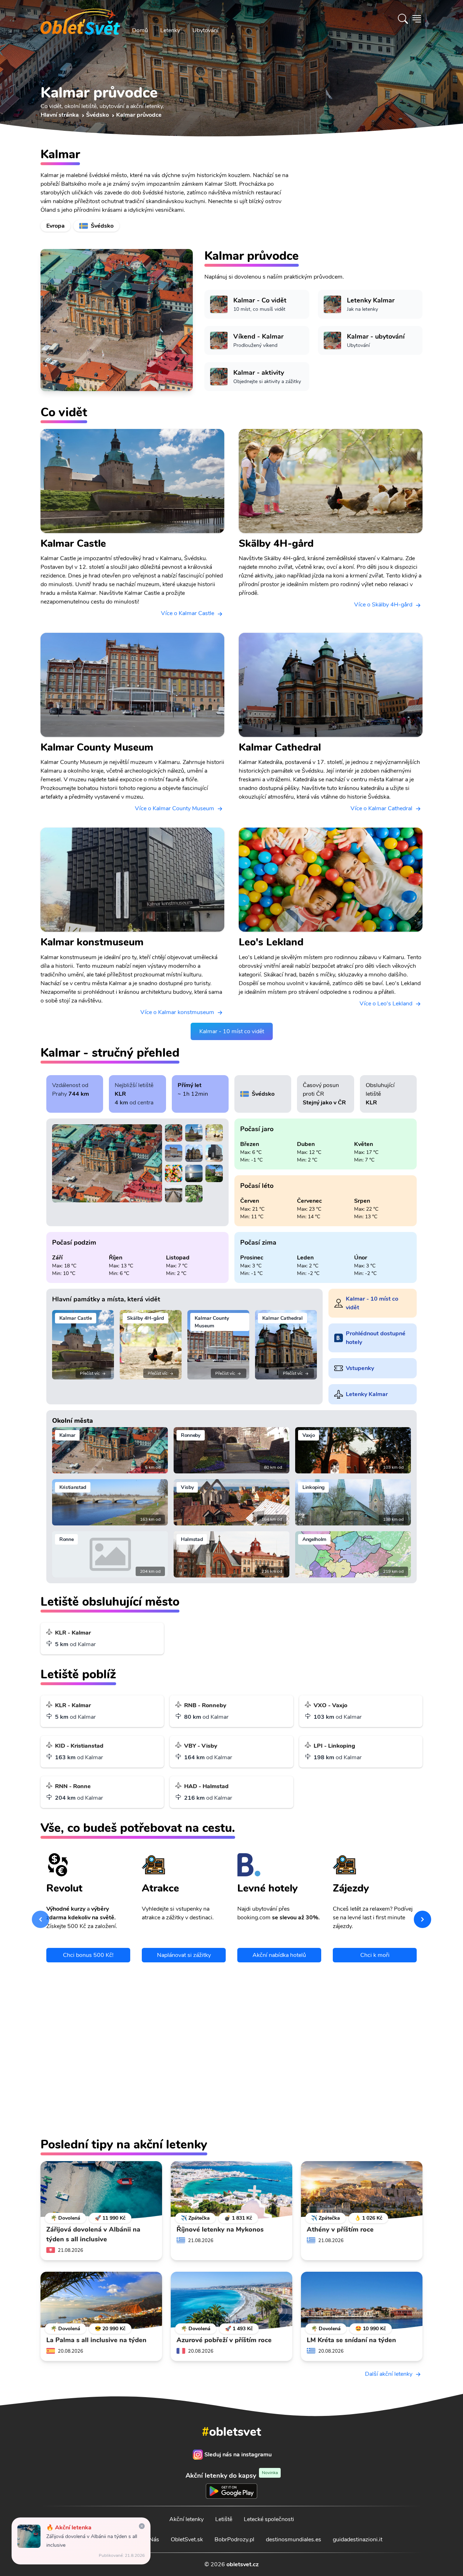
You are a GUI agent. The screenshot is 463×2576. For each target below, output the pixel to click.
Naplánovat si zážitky (184, 1955)
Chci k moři (375, 1955)
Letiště (224, 2519)
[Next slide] (422, 1919)
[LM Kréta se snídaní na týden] (362, 2301)
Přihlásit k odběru (302, 2051)
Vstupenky (360, 1368)
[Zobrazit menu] (417, 19)
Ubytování (205, 30)
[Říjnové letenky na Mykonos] (231, 2190)
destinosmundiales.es (294, 2539)
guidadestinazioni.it (358, 2539)
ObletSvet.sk (187, 2539)
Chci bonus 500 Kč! (88, 1955)
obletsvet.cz (243, 2564)
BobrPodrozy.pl (234, 2539)
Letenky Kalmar (367, 1394)
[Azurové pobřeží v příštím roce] (231, 2301)
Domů (140, 30)
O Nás (151, 2539)
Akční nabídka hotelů (279, 1955)
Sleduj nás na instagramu (238, 2455)
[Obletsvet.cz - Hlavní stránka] (80, 19)
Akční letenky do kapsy (232, 2475)
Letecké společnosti (269, 2519)
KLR (120, 1094)
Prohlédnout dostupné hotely (376, 1338)
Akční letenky (186, 2519)
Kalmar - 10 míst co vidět (232, 1031)
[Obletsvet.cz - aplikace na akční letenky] (231, 2110)
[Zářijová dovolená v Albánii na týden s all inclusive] (101, 2190)
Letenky (170, 30)
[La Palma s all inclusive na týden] (101, 2301)
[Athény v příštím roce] (362, 2190)
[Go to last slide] (41, 1919)
